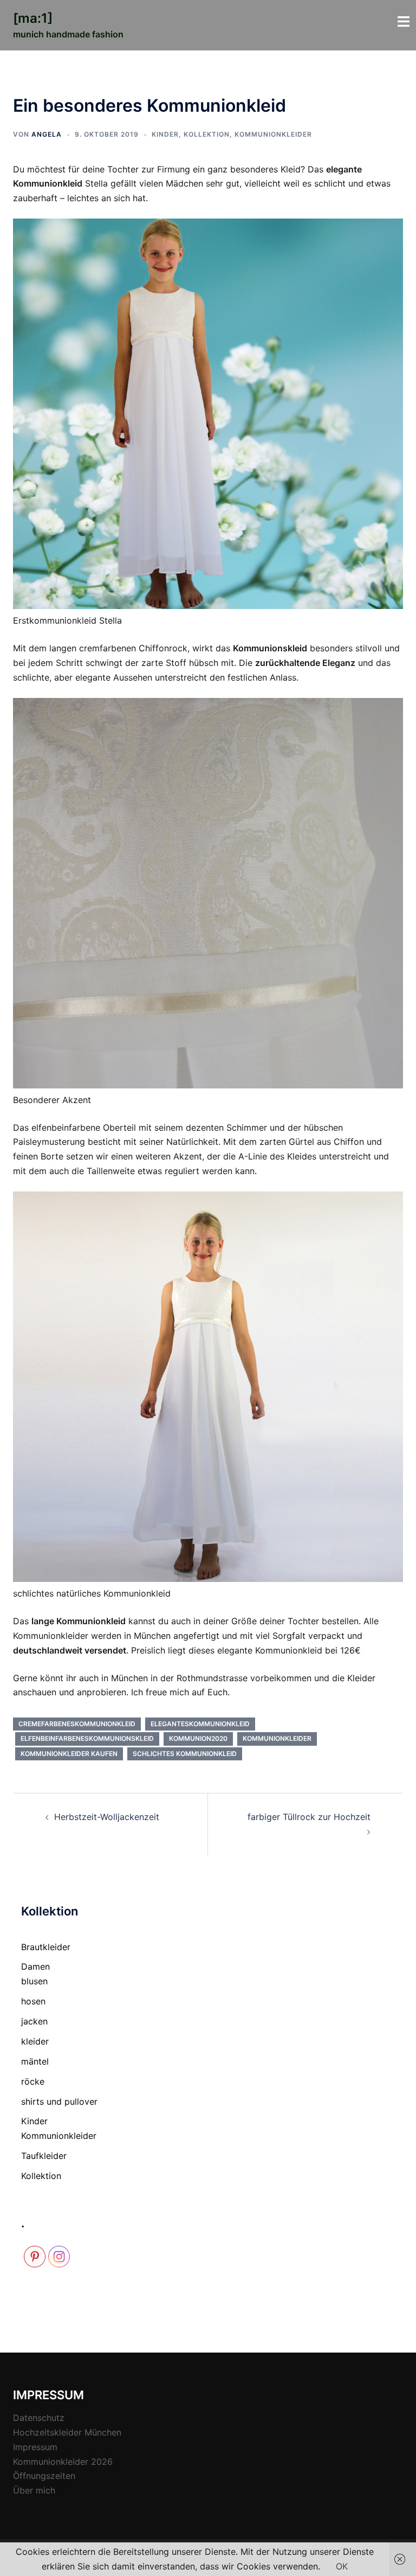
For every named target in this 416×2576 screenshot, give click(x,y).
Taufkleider (44, 2156)
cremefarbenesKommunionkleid (77, 1724)
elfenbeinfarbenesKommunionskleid (87, 1738)
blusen (34, 1981)
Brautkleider (46, 1947)
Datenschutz (39, 2418)
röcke (33, 2081)
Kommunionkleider (273, 134)
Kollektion (207, 134)
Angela (47, 134)
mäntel (35, 2061)
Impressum (35, 2447)
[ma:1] (33, 18)
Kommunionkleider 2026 (63, 2462)
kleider (35, 2041)
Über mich (34, 2490)
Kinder (165, 134)
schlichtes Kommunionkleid (185, 1754)
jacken (34, 2021)
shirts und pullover (59, 2101)
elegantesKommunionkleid (200, 1724)
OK (342, 2566)
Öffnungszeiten (44, 2476)
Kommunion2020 (198, 1738)
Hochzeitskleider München (67, 2432)
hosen (33, 2001)
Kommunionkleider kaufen (69, 1754)
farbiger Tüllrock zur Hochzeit (309, 1817)
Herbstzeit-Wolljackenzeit (107, 1817)
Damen (35, 1966)
